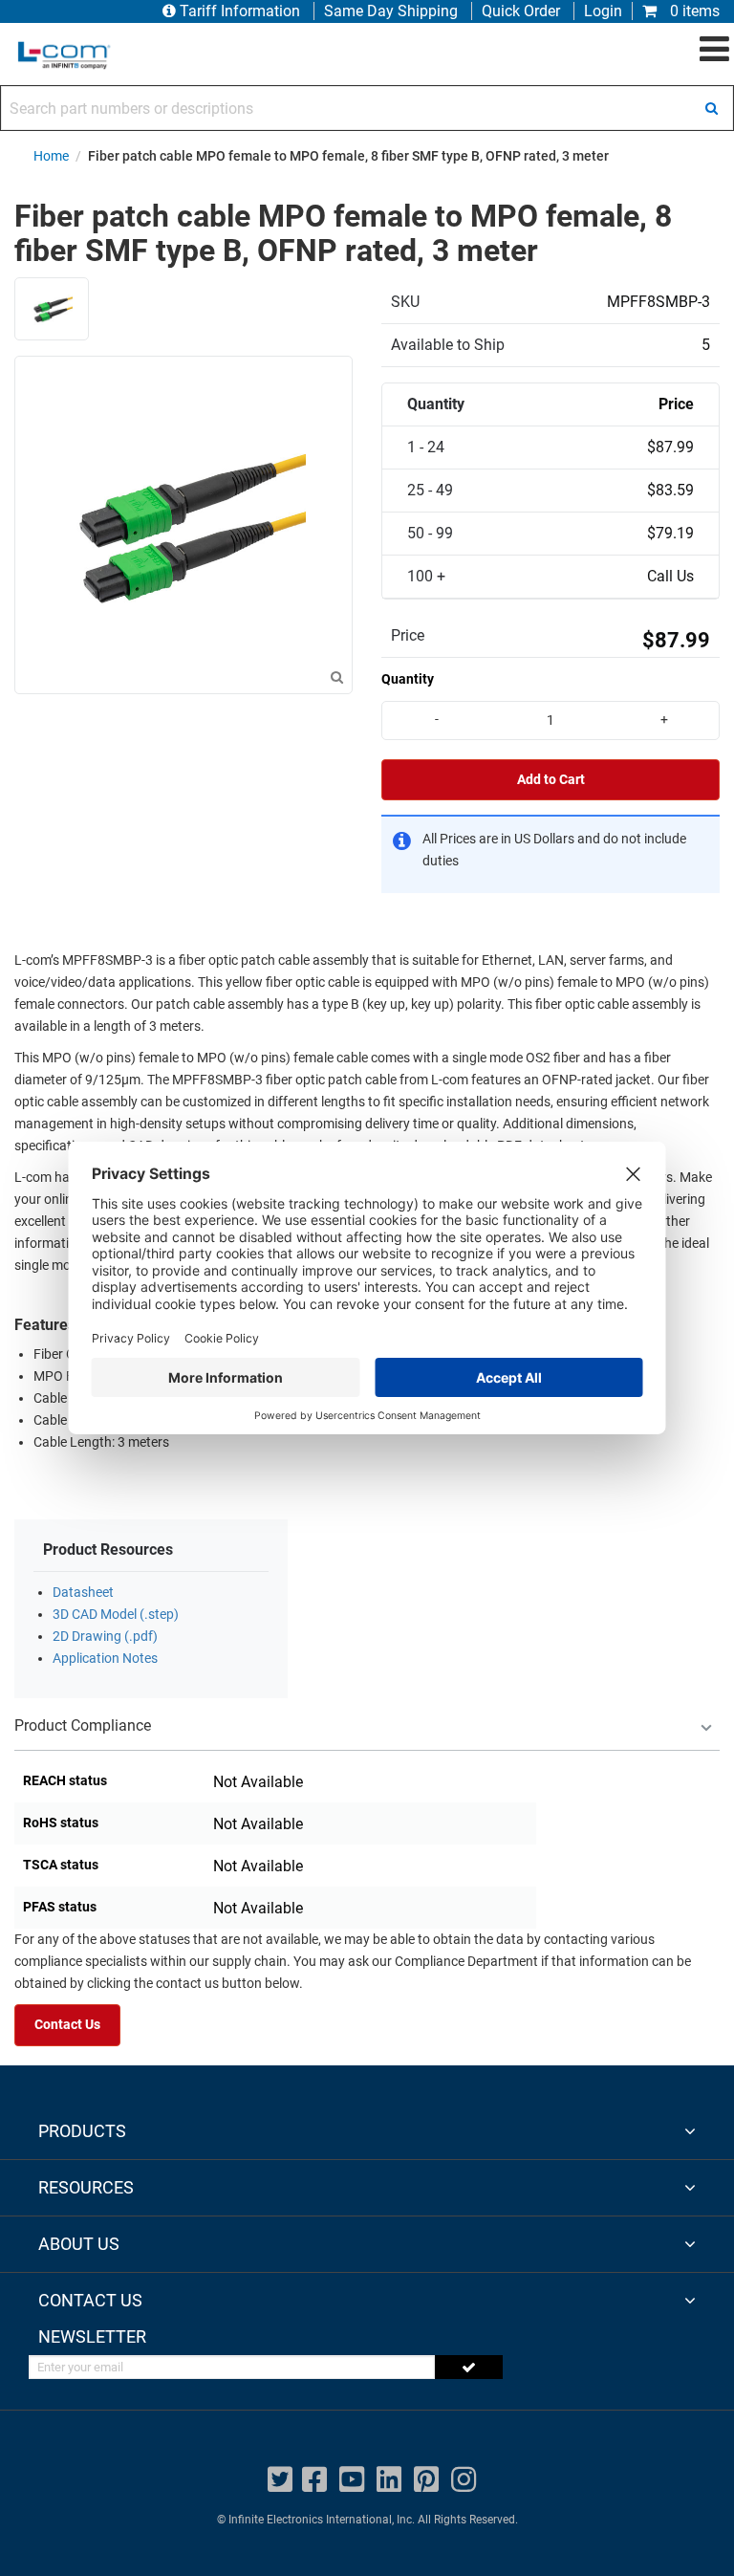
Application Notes (105, 1659)
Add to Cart (551, 780)
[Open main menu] (714, 50)
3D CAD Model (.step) (116, 1615)
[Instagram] (464, 2480)
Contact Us (67, 2025)
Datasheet (83, 1593)
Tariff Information (240, 11)
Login (603, 11)
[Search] (711, 108)
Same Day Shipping (391, 11)
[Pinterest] (426, 2480)
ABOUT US (79, 2244)
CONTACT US (90, 2300)
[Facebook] (314, 2480)
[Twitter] (280, 2480)
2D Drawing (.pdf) (105, 1637)
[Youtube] (352, 2480)
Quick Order (521, 11)
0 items (693, 11)
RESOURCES (86, 2187)
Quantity (408, 679)
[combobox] (367, 108)
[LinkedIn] (389, 2480)
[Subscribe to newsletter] (469, 2367)
